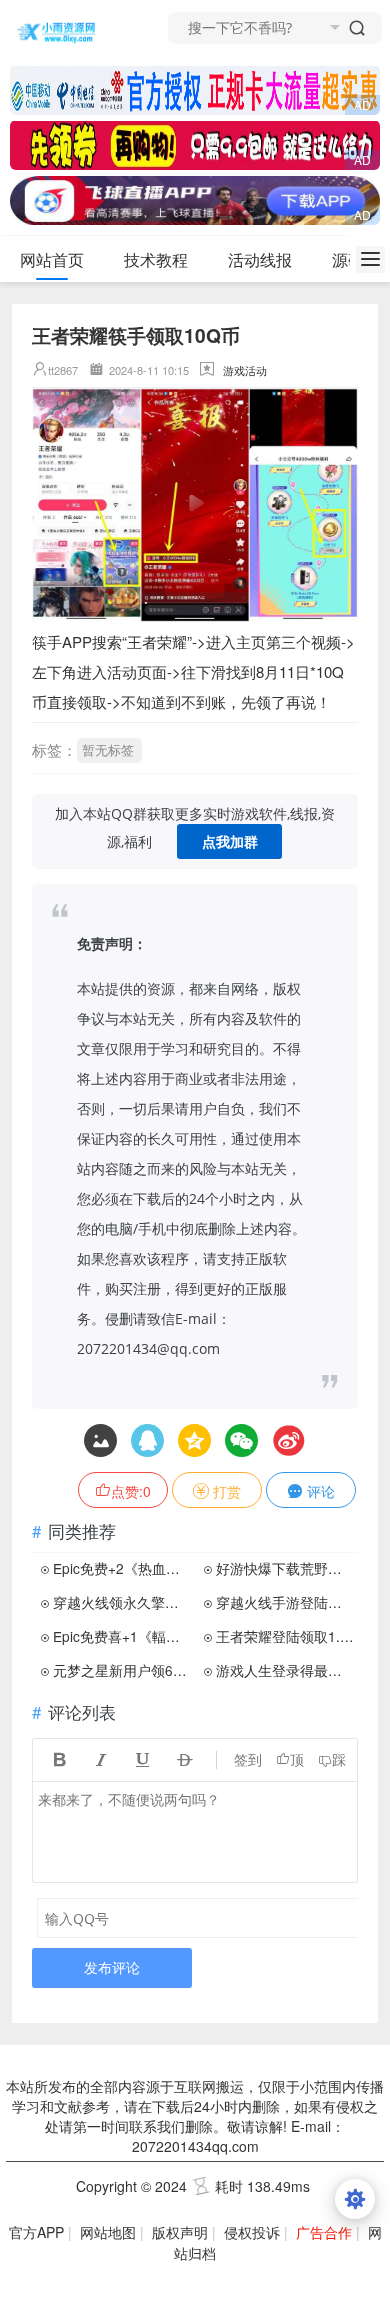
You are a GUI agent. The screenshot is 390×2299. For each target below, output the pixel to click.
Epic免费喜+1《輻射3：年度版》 (122, 1636)
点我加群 (230, 841)
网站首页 (52, 259)
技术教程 (156, 259)
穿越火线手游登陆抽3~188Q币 (285, 1602)
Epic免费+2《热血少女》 (122, 1568)
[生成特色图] (100, 1440)
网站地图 (108, 2232)
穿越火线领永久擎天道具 (122, 1602)
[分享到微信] (241, 1440)
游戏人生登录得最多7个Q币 (285, 1670)
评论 (319, 1491)
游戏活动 (245, 370)
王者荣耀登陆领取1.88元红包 (285, 1636)
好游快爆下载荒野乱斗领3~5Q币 (285, 1568)
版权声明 (180, 2232)
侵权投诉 (252, 2232)
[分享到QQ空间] (147, 1440)
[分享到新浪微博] (288, 1440)
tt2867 (63, 370)
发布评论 (112, 1967)
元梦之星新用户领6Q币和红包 (122, 1670)
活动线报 (260, 259)
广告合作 (324, 2232)
